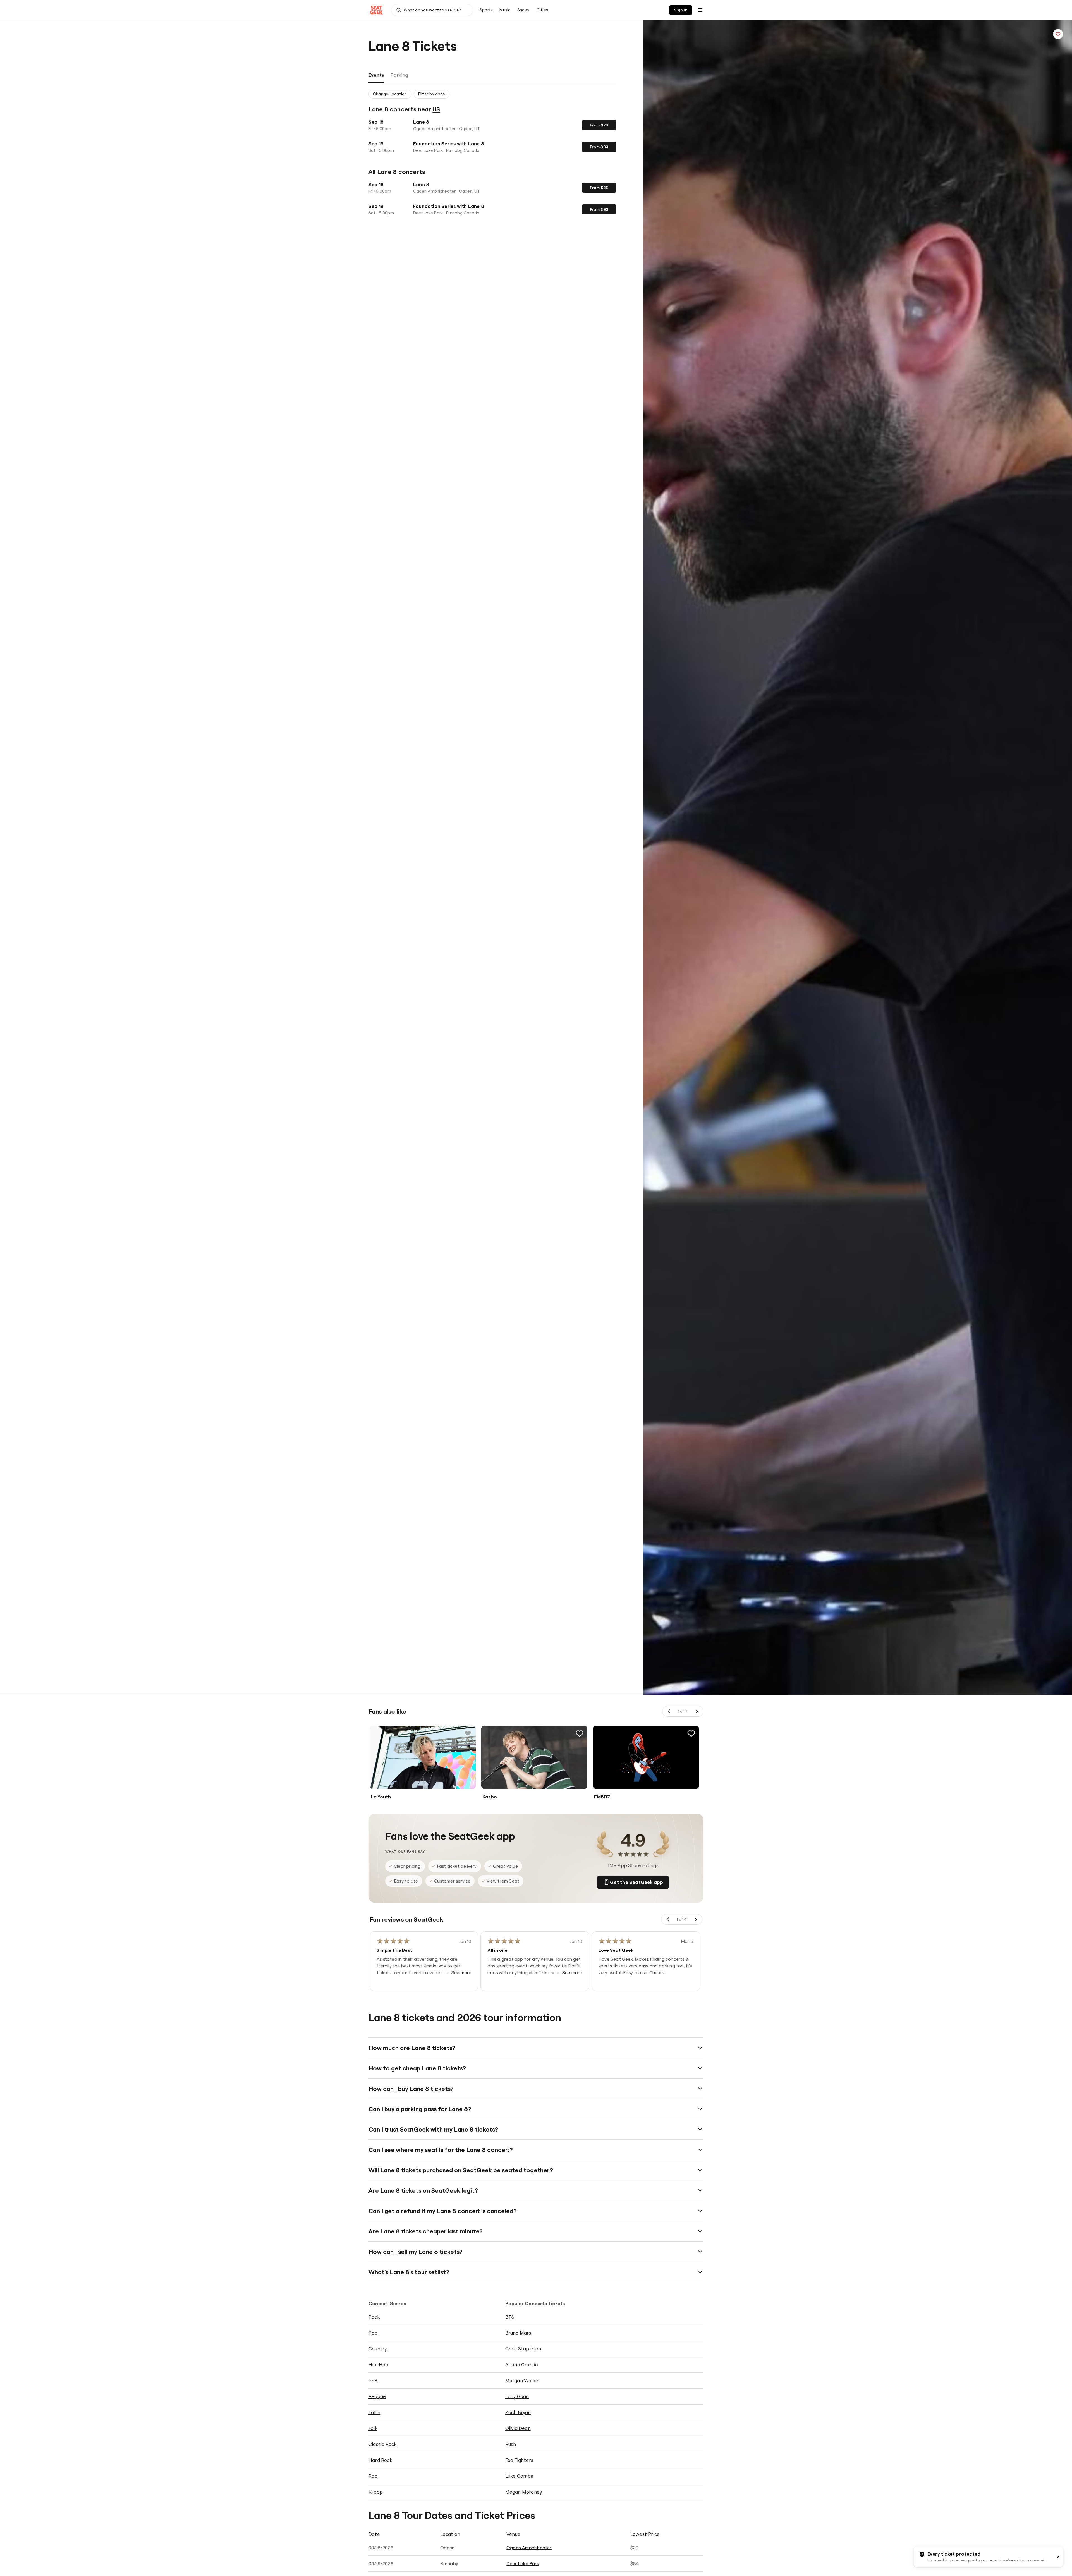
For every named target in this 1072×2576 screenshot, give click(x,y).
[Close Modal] (587, 1204)
